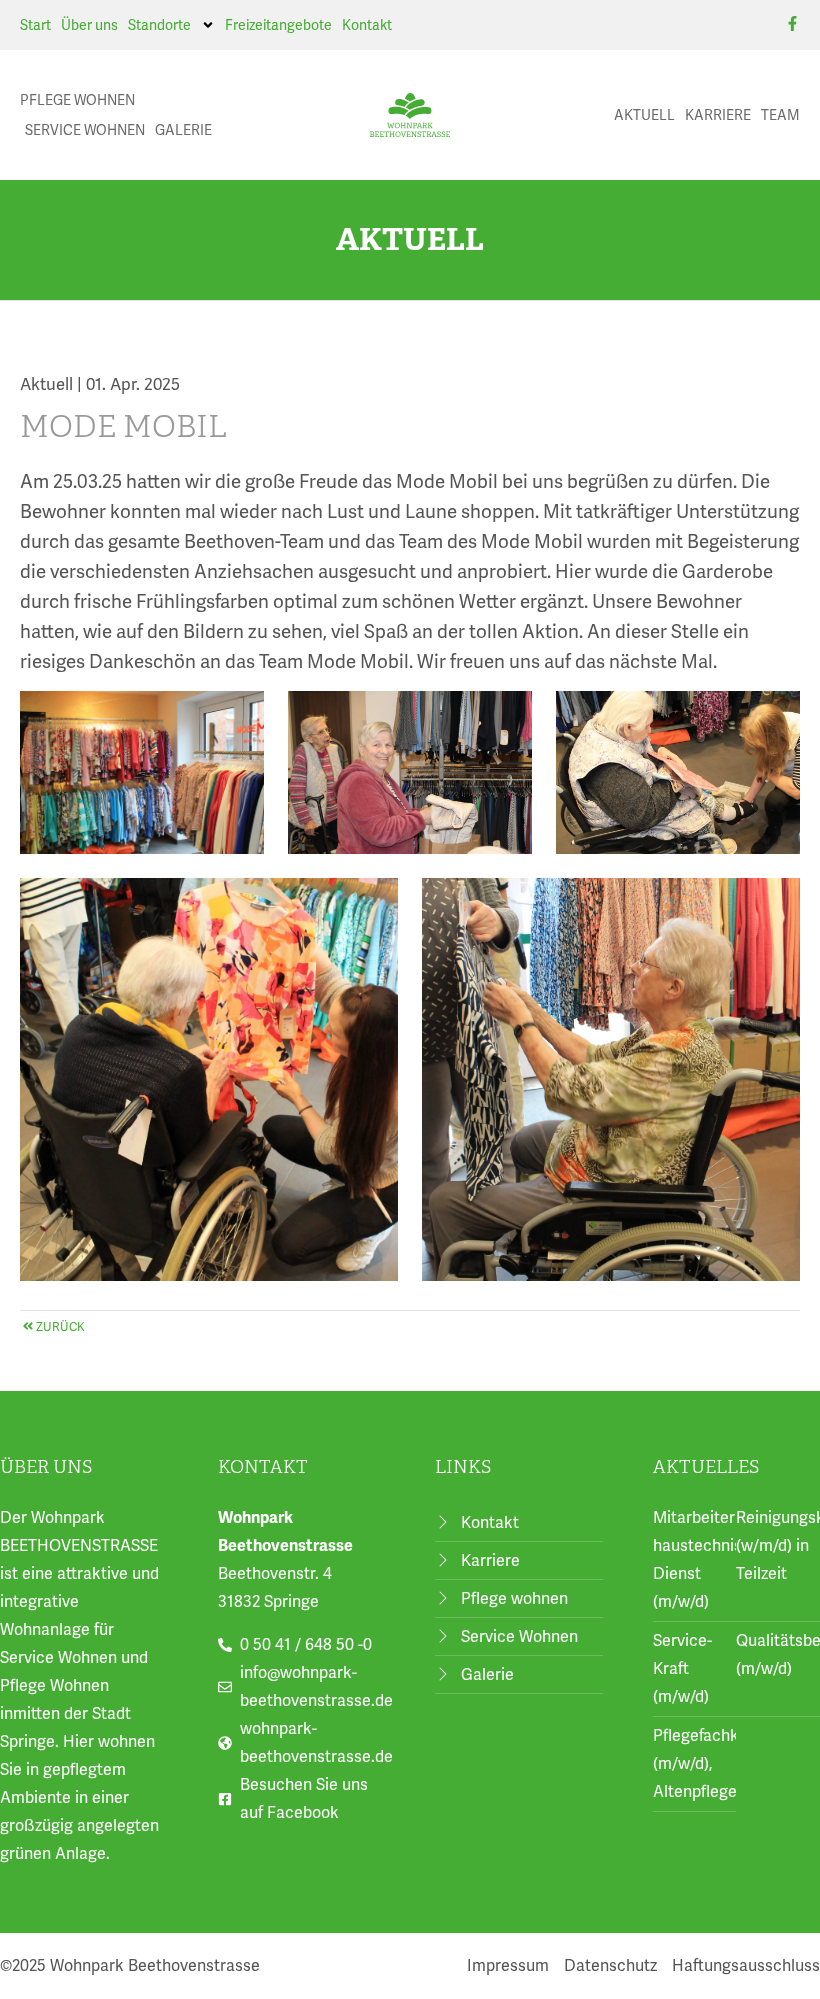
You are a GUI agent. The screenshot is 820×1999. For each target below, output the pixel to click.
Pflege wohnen (77, 100)
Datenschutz (610, 1966)
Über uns (89, 25)
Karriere (718, 115)
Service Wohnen (85, 130)
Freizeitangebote (278, 25)
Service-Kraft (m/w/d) (682, 1668)
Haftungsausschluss (746, 1966)
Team (780, 115)
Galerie (183, 130)
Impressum (508, 1966)
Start (35, 25)
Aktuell (644, 115)
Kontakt (367, 25)
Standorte (159, 25)
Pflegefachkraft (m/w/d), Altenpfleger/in (709, 1763)
